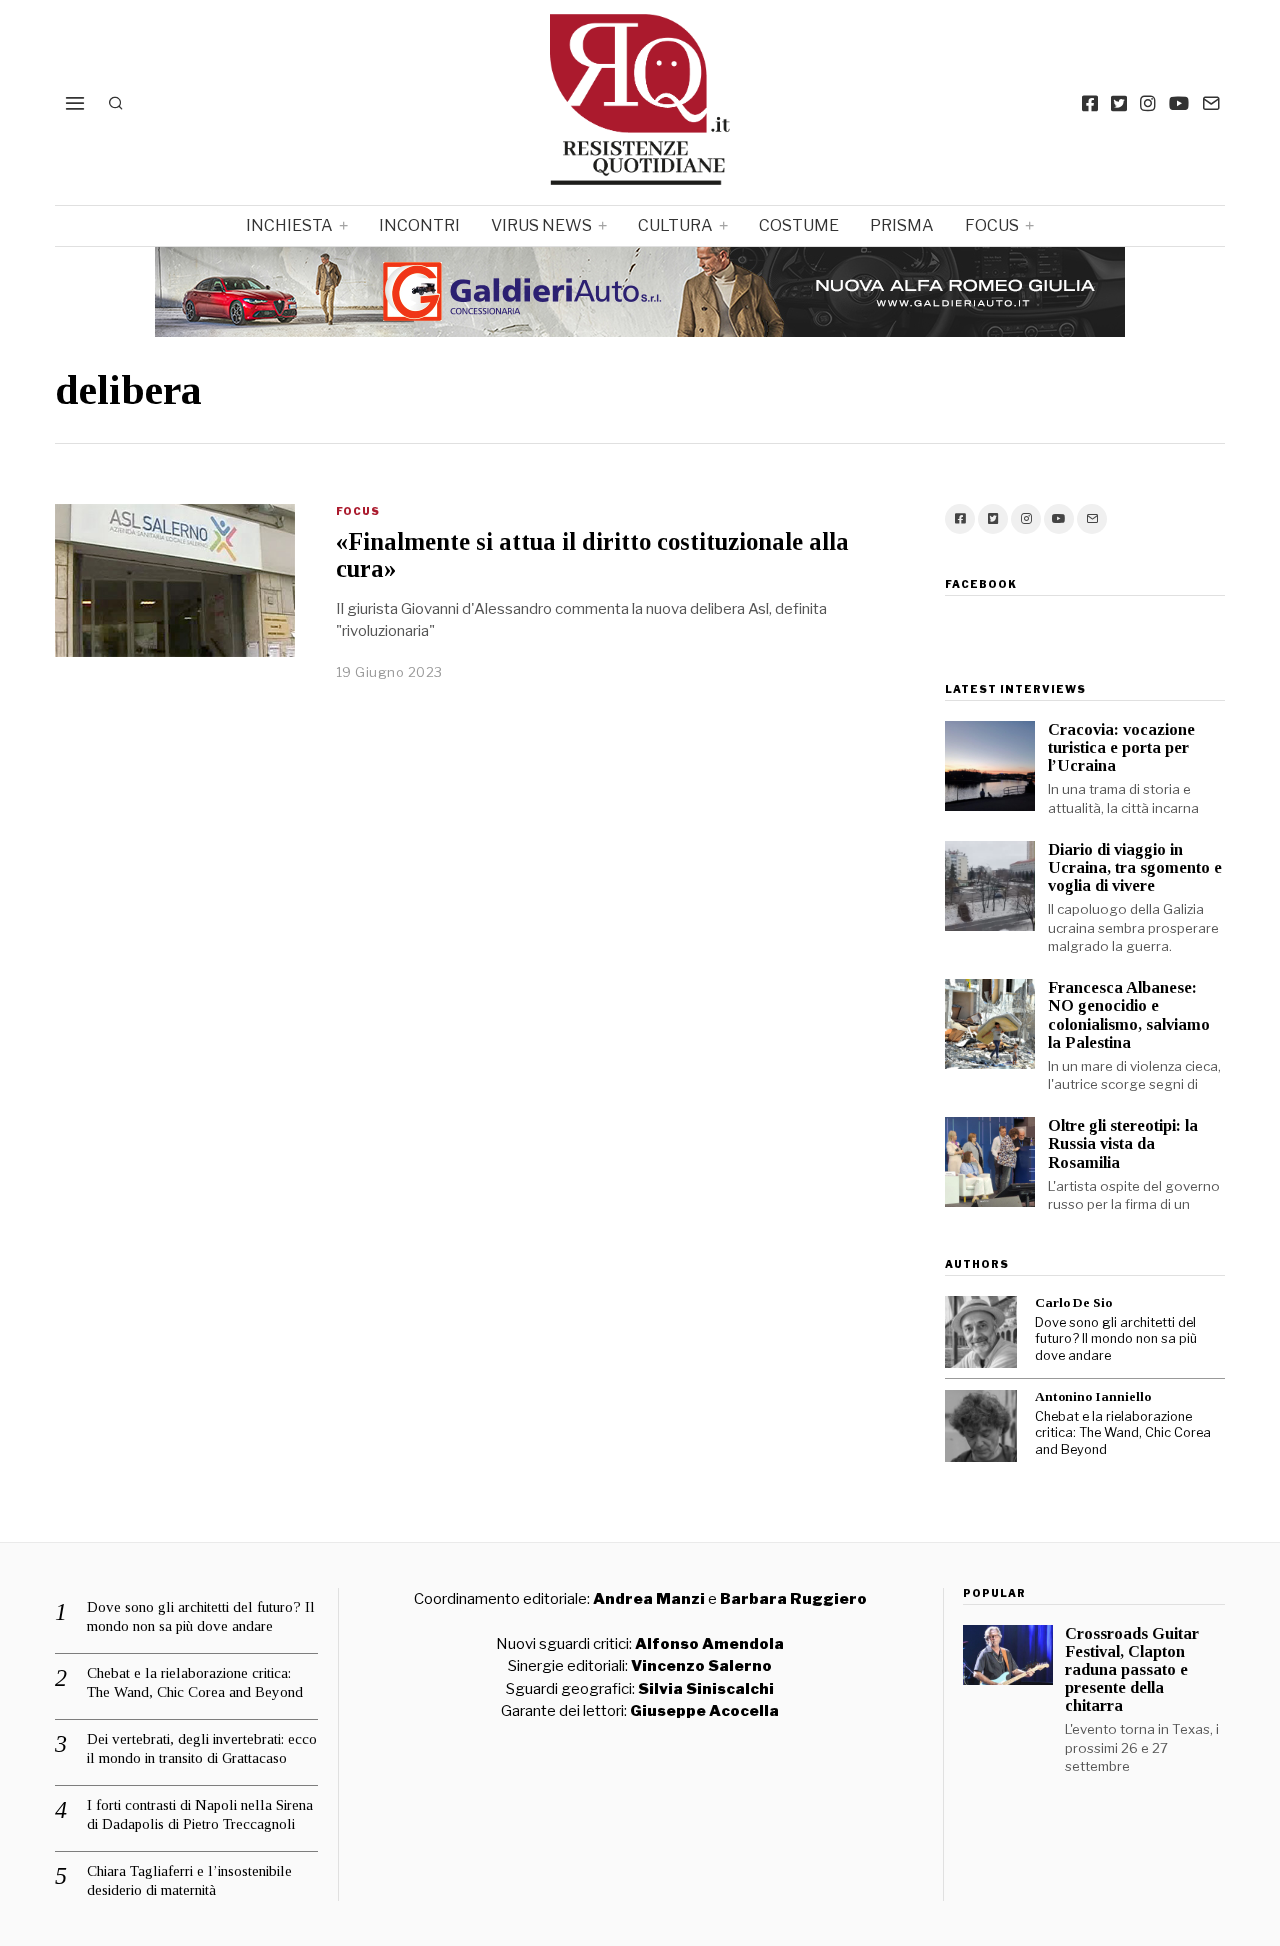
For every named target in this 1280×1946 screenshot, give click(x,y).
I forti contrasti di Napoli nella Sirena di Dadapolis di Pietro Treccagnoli (200, 1815)
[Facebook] (1090, 103)
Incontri (419, 225)
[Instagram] (1148, 103)
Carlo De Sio (1073, 1302)
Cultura (675, 225)
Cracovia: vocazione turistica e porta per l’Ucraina (1121, 747)
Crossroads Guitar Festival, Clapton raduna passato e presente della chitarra (1132, 1670)
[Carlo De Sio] (981, 1332)
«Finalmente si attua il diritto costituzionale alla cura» (592, 555)
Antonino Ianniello (1093, 1396)
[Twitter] (1119, 103)
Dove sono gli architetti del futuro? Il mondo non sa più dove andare (1116, 1339)
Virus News (541, 225)
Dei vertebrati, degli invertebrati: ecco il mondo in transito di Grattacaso (202, 1749)
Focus (358, 511)
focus (992, 225)
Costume (799, 225)
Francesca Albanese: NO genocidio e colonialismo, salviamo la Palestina (1129, 1014)
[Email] (1211, 103)
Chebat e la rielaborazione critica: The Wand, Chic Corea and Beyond (1123, 1433)
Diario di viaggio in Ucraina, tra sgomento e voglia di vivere (1135, 867)
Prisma (902, 225)
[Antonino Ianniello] (981, 1426)
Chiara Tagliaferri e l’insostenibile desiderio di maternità (189, 1881)
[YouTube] (1179, 103)
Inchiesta (289, 225)
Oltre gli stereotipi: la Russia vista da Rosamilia (1123, 1143)
